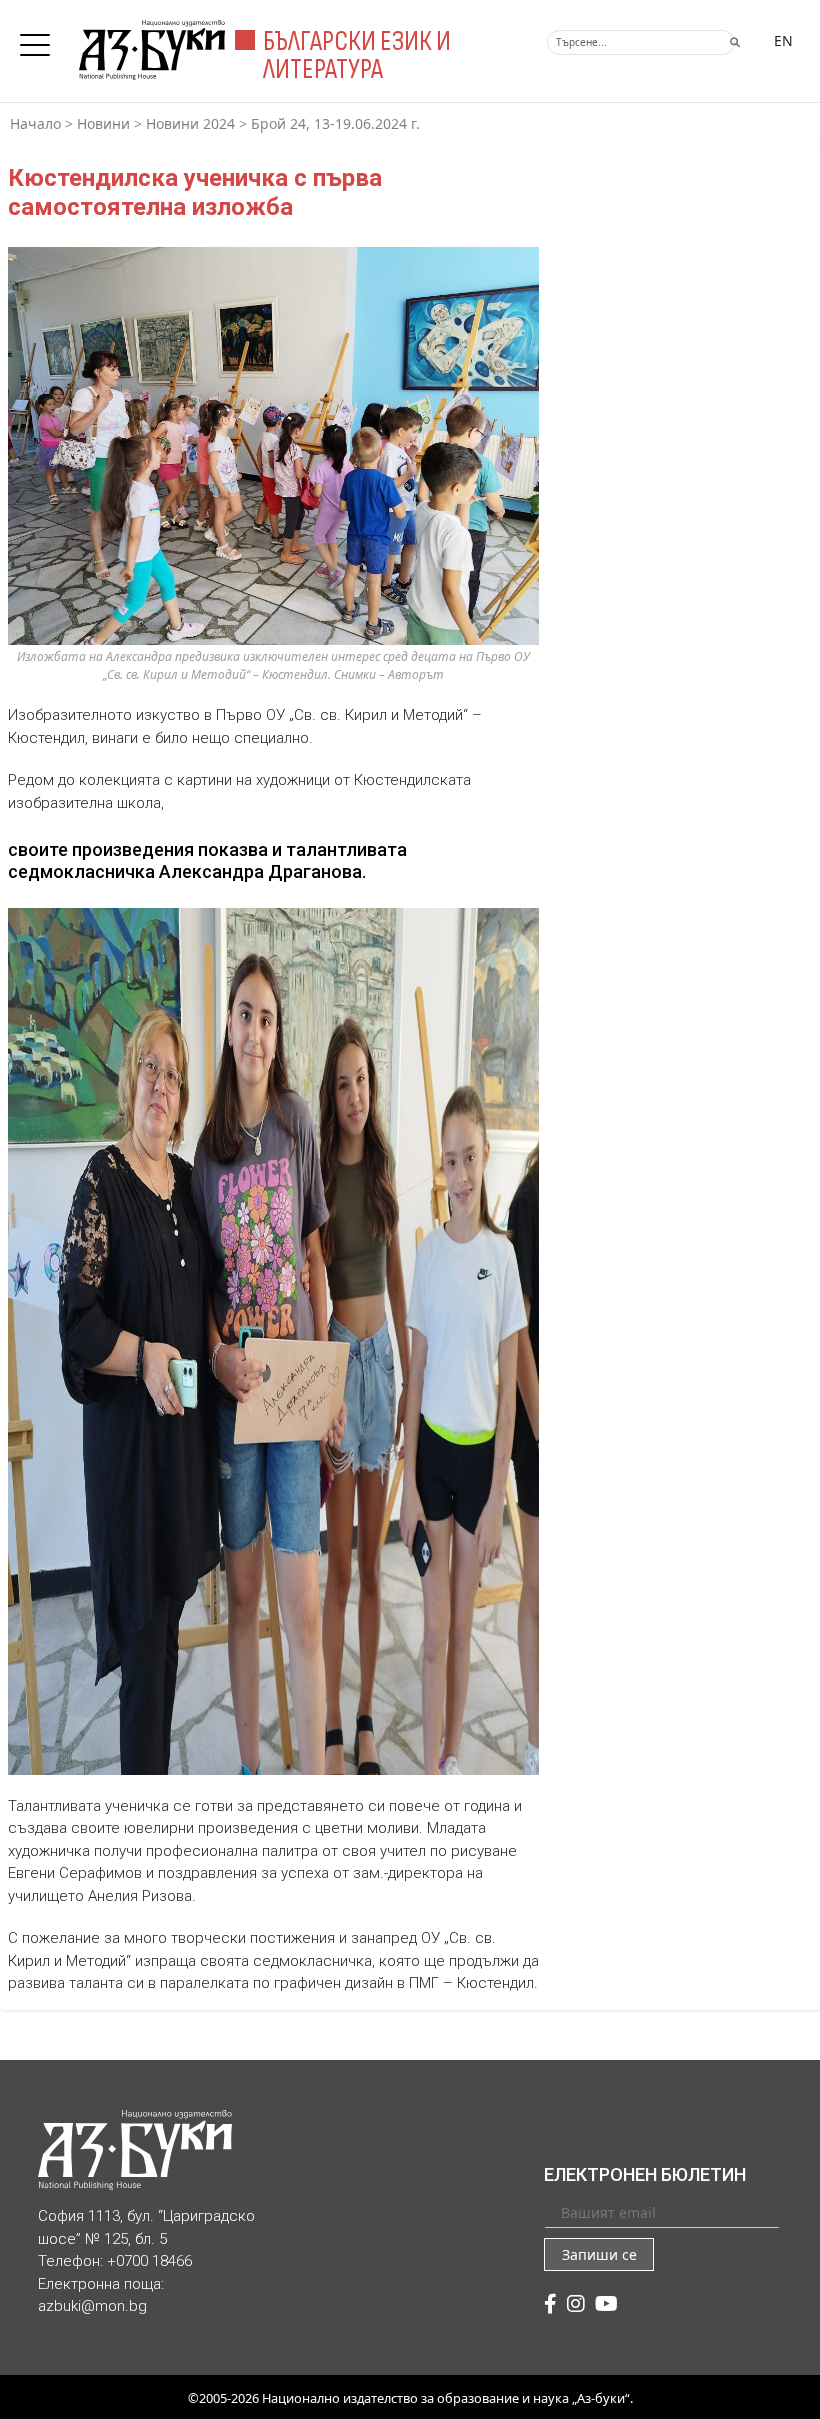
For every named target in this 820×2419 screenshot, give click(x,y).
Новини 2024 (190, 123)
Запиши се (599, 2254)
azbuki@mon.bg (92, 2306)
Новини (103, 123)
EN (783, 40)
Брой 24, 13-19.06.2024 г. (335, 123)
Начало (35, 123)
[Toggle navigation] (40, 39)
